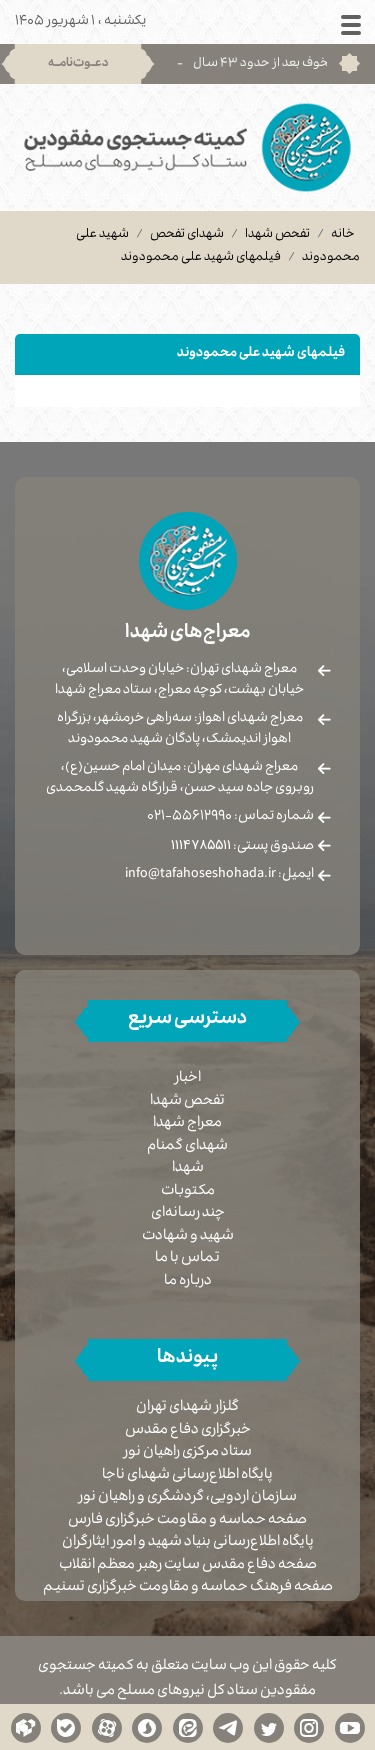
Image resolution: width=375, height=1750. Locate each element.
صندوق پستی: (242, 847)
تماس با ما (187, 1259)
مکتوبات (188, 1192)
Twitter (269, 1727)
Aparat (107, 1727)
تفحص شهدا (277, 235)
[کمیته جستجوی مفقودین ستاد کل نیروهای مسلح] (187, 147)
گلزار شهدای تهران (187, 1408)
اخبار (188, 1079)
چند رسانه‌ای (188, 1214)
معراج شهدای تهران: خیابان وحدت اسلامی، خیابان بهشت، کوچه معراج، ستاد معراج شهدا (179, 680)
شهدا (188, 1169)
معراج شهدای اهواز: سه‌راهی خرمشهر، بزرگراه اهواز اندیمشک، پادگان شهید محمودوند (180, 729)
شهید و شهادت (188, 1237)
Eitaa (188, 1727)
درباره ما (188, 1282)
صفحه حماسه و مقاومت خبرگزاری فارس (187, 1521)
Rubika (26, 1727)
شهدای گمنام (187, 1147)
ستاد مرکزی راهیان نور (188, 1453)
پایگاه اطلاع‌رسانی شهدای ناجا (187, 1476)
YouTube (350, 1727)
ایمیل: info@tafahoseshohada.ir (219, 875)
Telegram (228, 1727)
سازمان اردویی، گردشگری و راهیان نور (188, 1498)
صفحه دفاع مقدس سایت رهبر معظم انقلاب (188, 1566)
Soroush (147, 1727)
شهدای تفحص (187, 235)
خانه (343, 235)
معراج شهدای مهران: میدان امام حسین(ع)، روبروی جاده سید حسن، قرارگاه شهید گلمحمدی (180, 778)
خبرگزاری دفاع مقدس (188, 1431)
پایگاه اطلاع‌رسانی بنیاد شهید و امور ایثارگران (188, 1543)
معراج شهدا (187, 1124)
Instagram (309, 1727)
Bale (66, 1727)
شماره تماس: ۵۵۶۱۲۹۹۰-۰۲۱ (230, 817)
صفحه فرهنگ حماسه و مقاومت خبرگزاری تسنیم (188, 1588)
